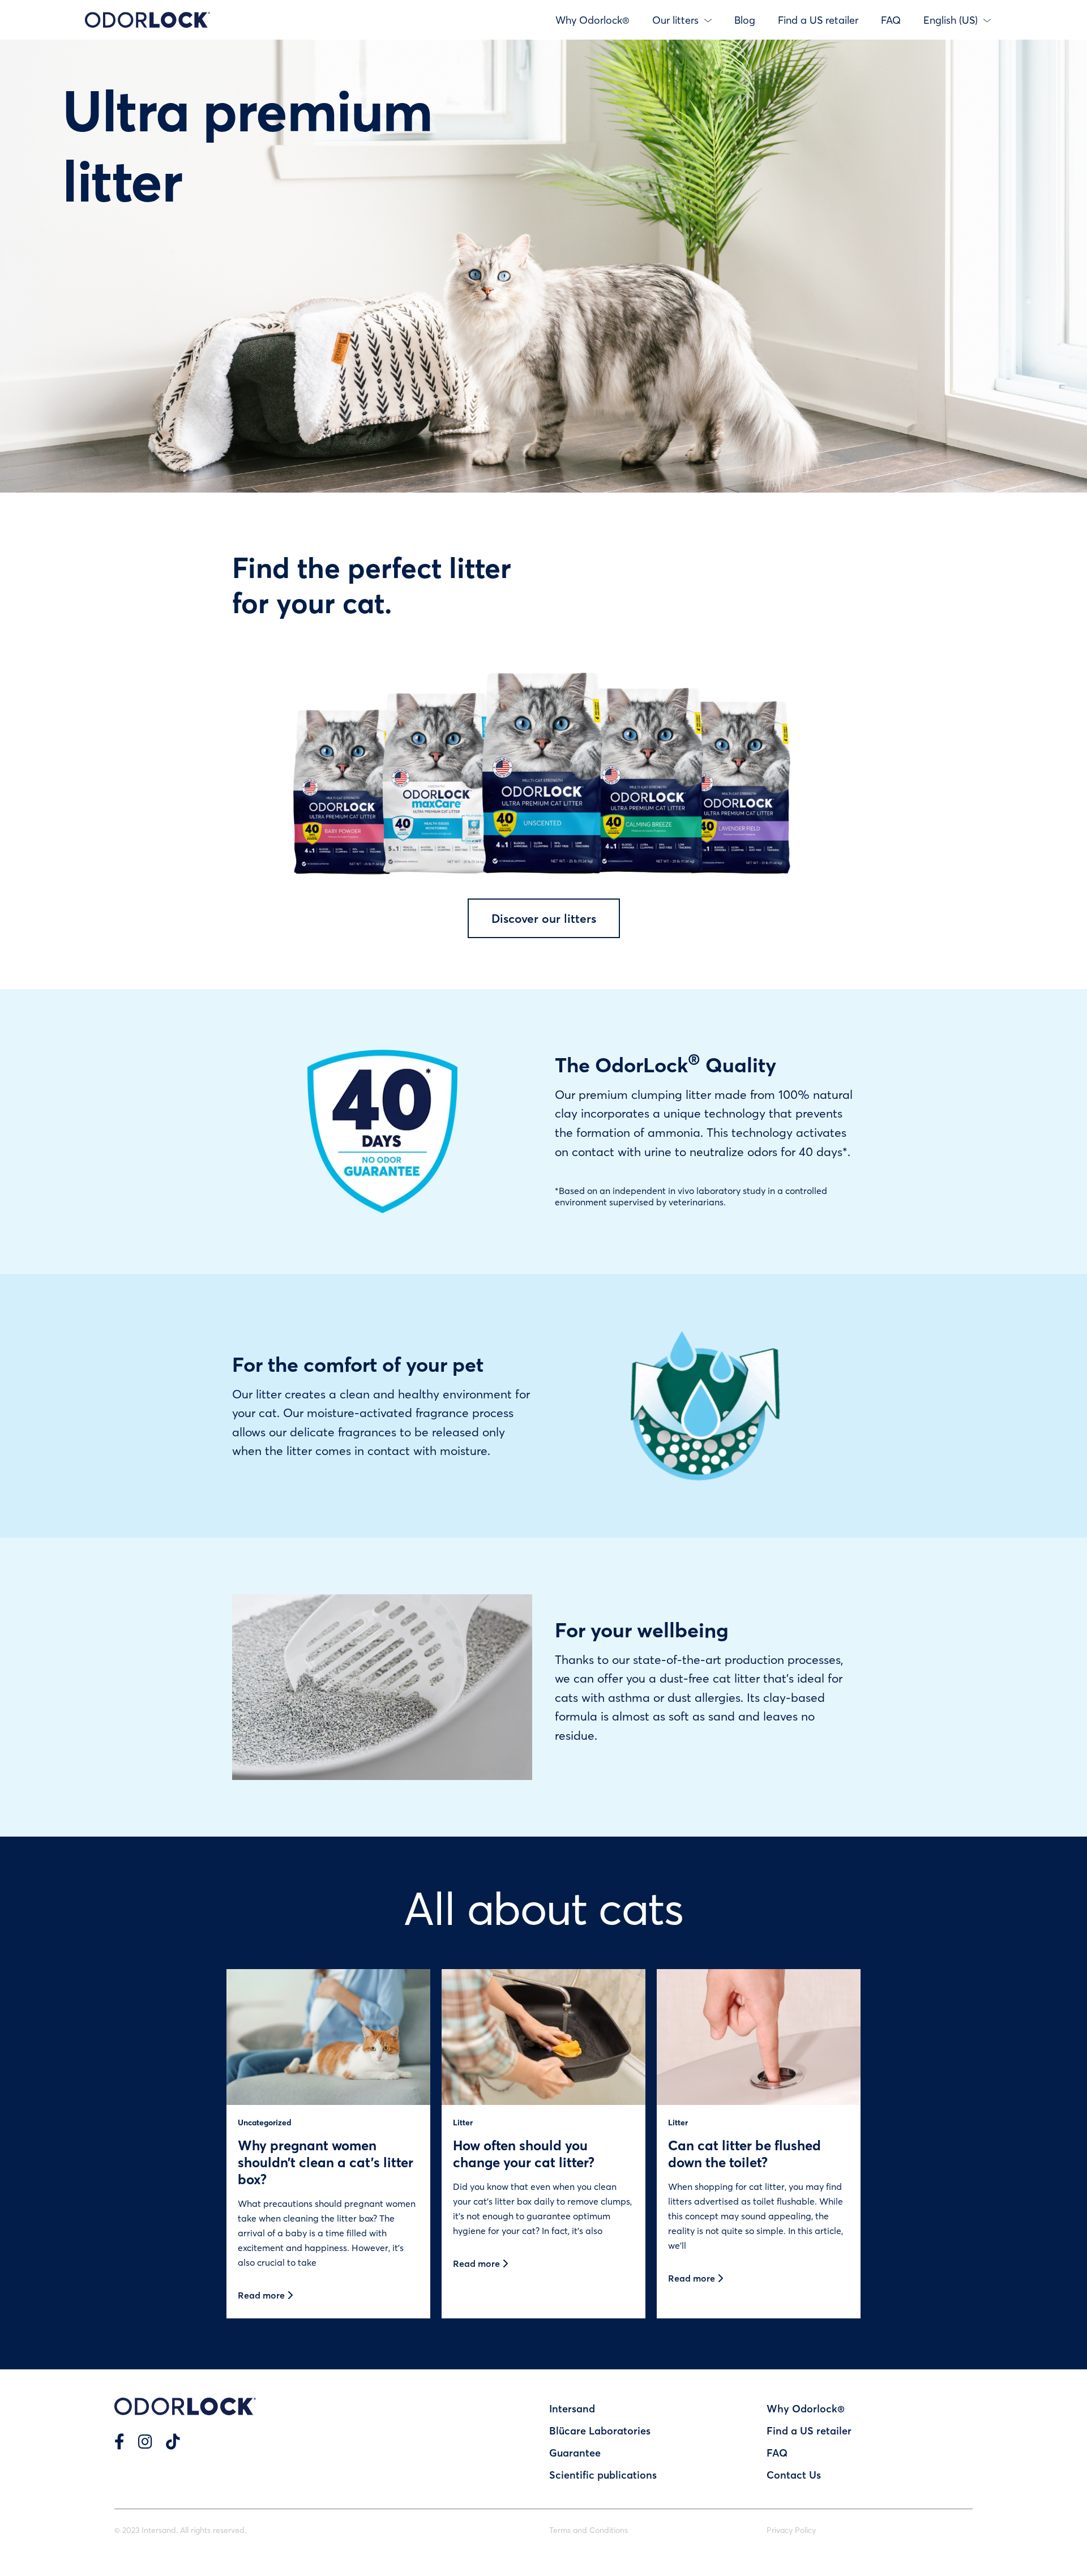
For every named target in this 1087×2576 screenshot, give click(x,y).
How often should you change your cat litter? (524, 2153)
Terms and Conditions (589, 2530)
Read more (262, 2295)
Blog (745, 20)
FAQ (891, 20)
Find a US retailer (818, 20)
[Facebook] (119, 2441)
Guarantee (575, 2453)
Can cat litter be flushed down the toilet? (744, 2153)
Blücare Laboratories (600, 2430)
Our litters (675, 20)
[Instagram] (145, 2441)
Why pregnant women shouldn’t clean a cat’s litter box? (326, 2162)
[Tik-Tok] (173, 2441)
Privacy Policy (791, 2530)
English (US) (951, 20)
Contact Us (794, 2475)
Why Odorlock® (592, 20)
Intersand (572, 2408)
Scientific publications (603, 2475)
